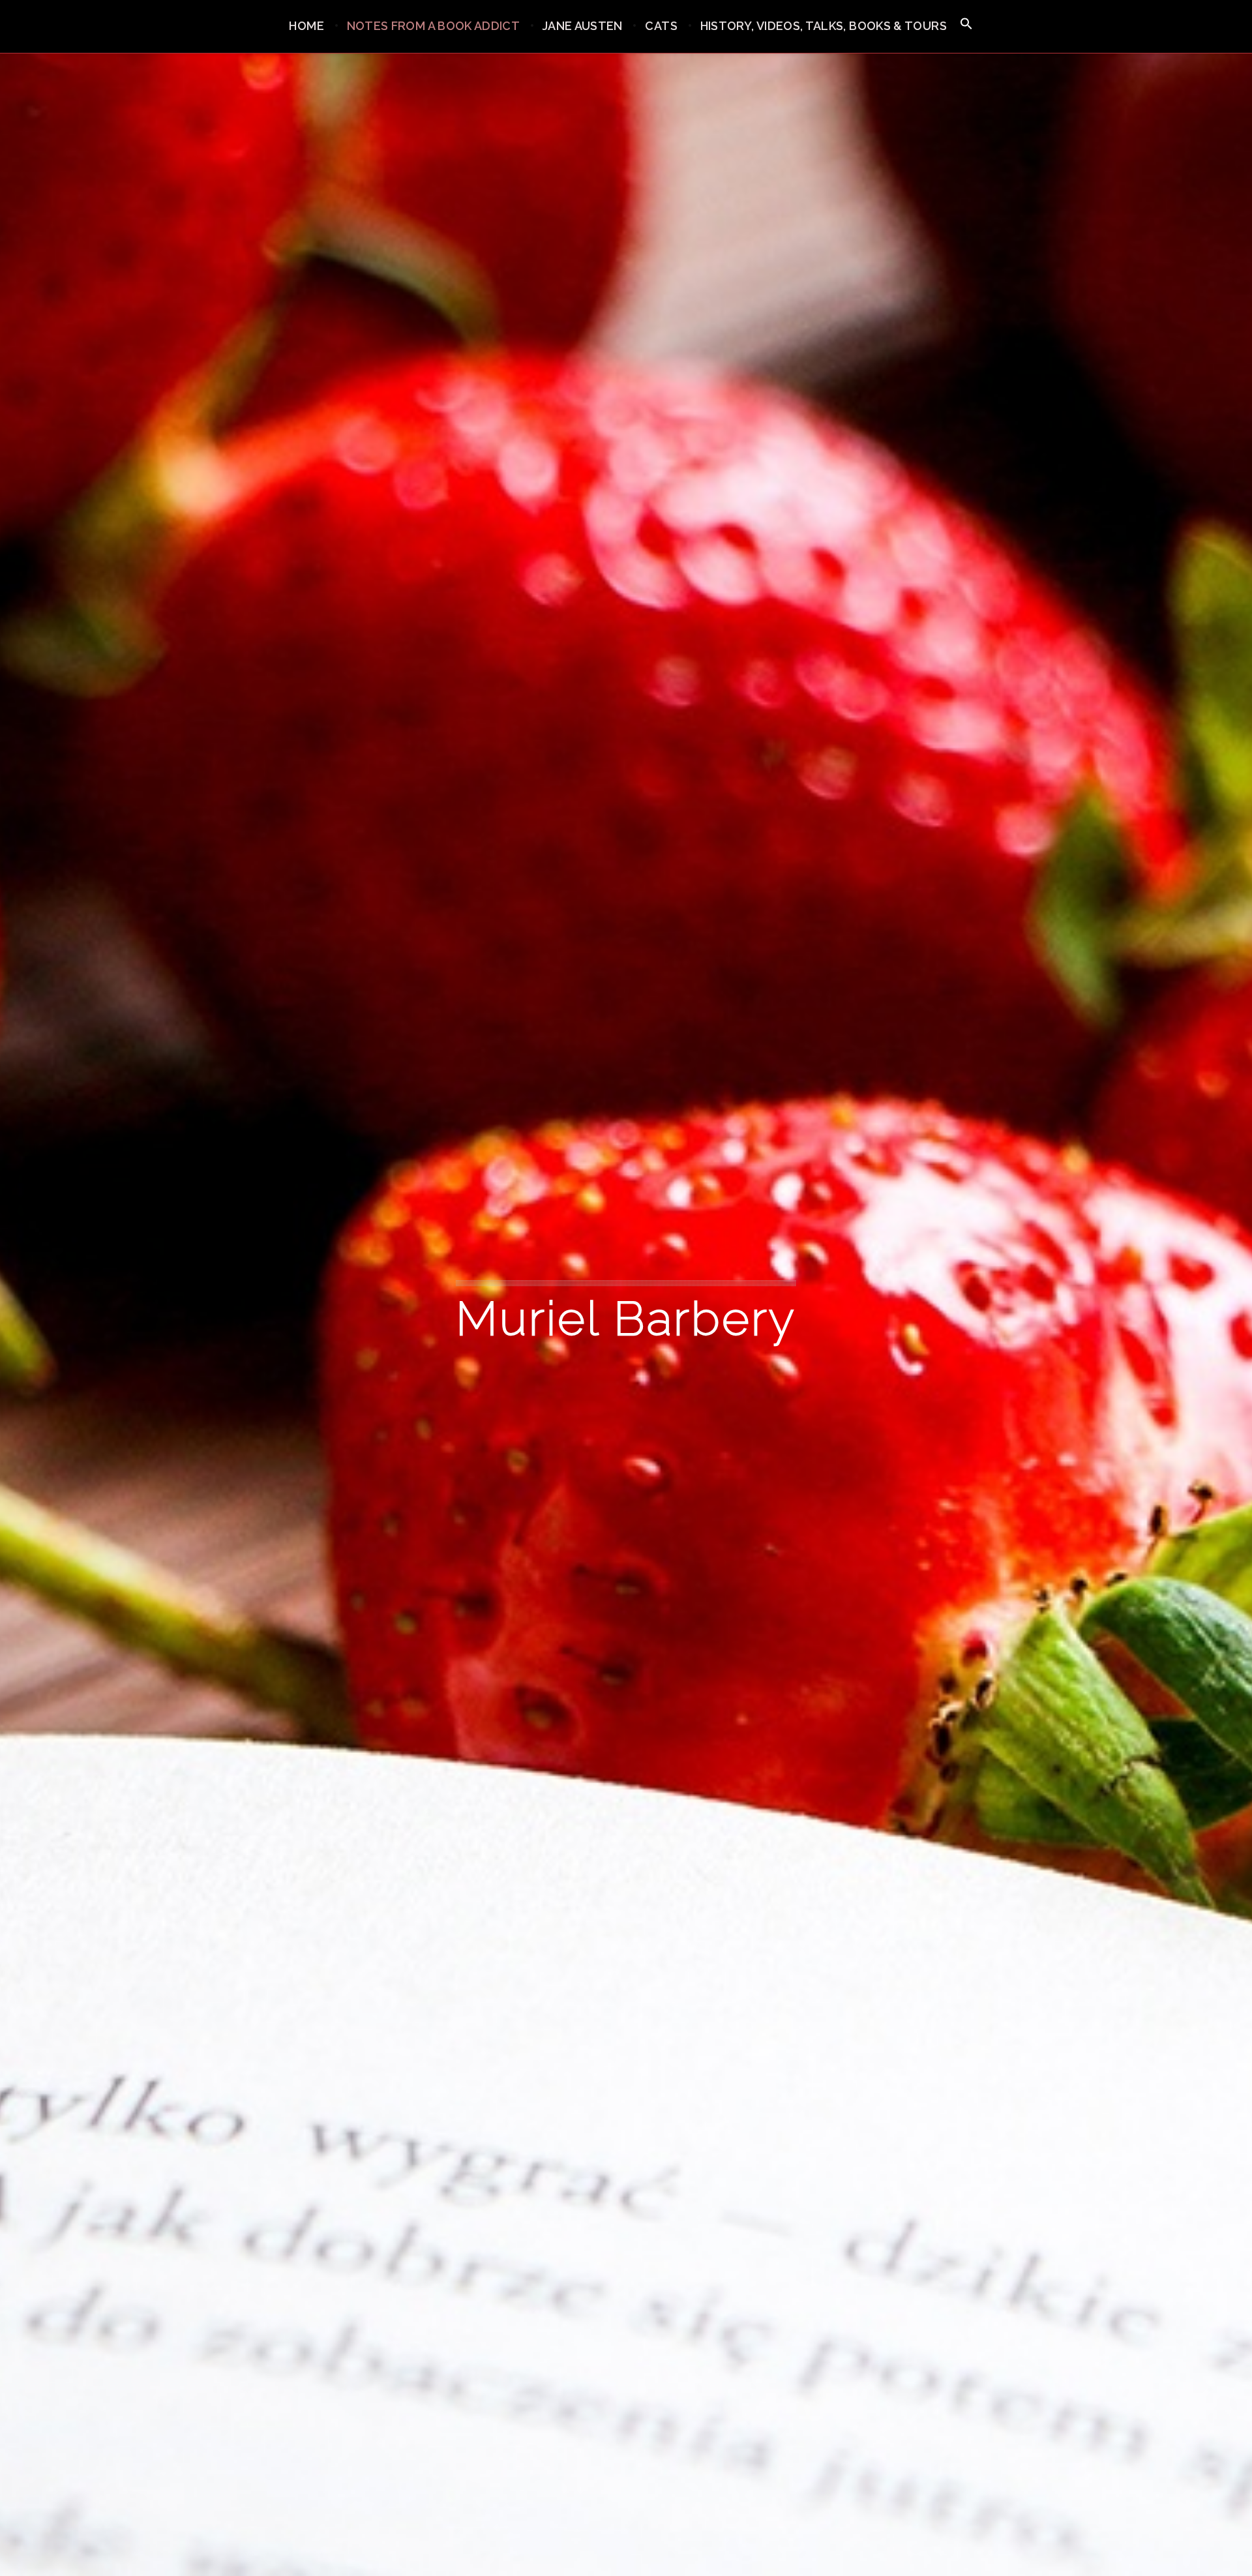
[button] (966, 24)
